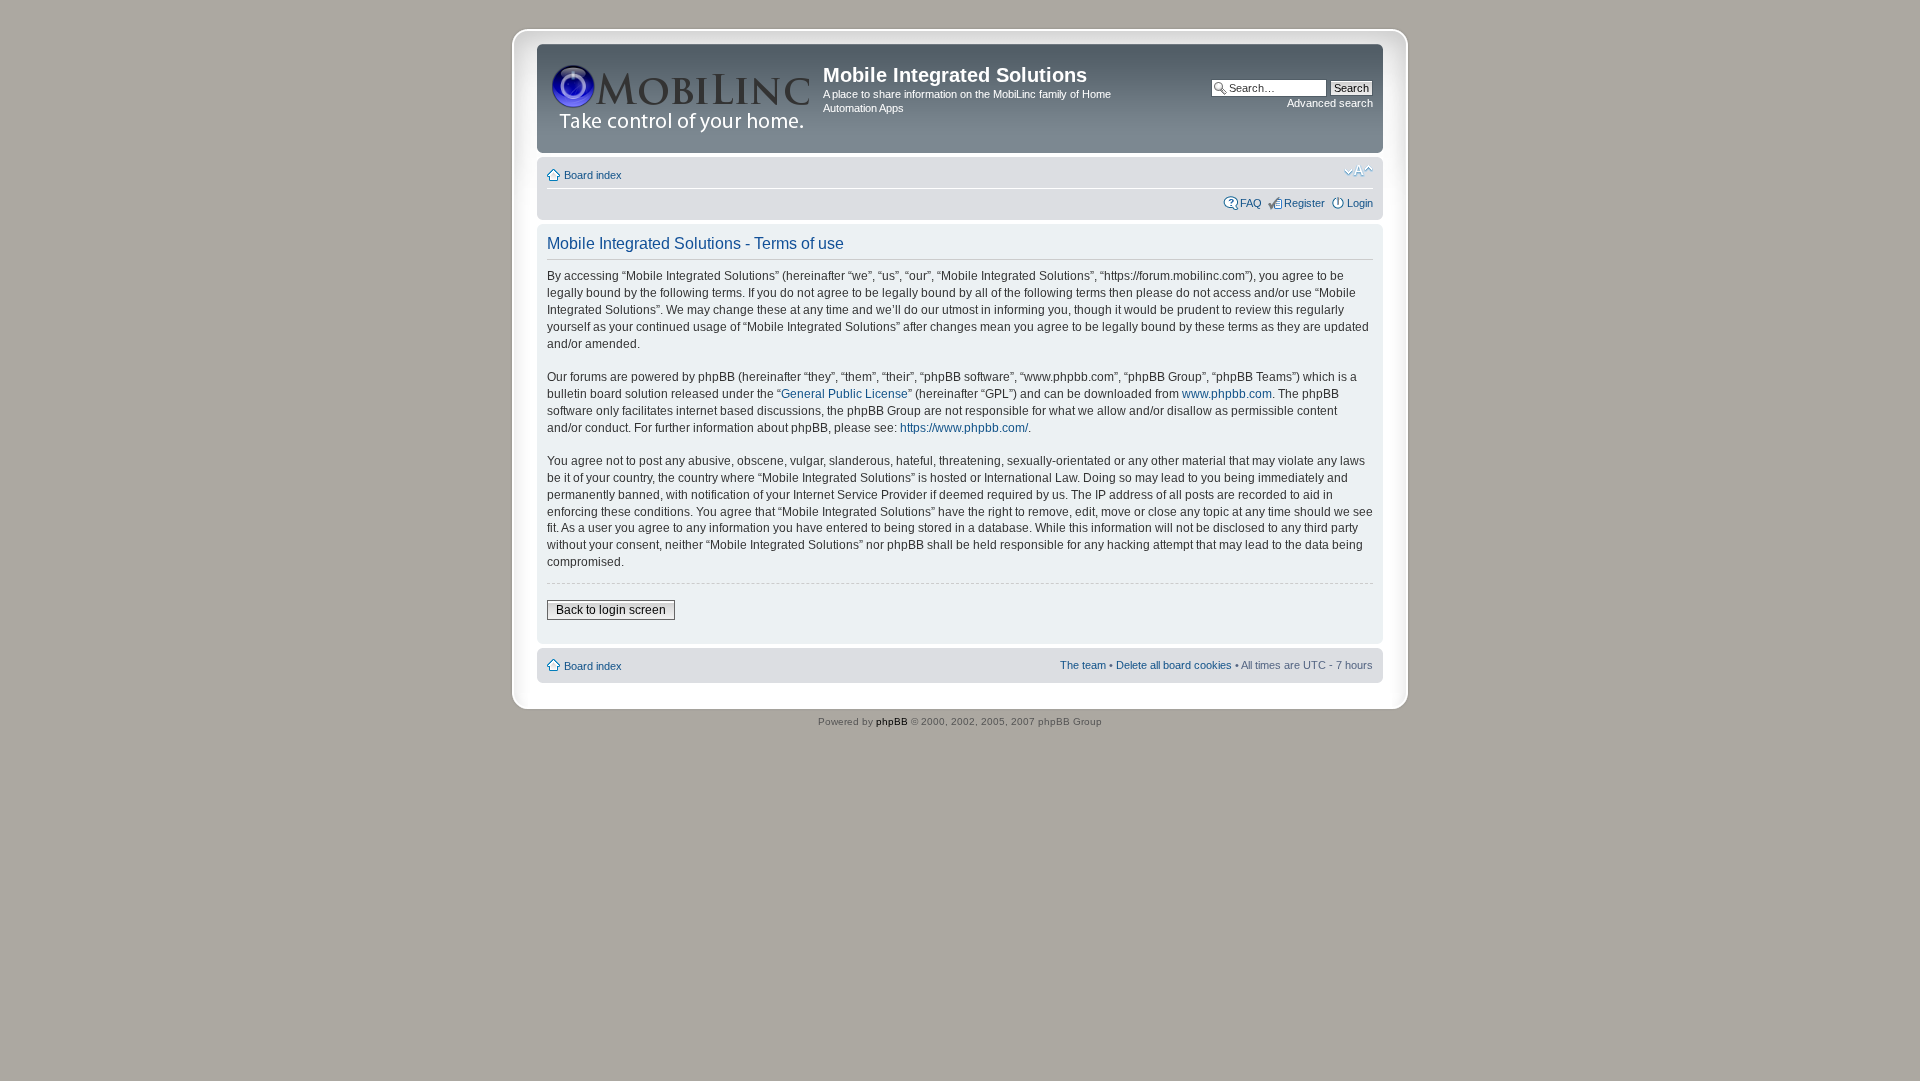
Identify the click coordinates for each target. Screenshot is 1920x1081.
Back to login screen (611, 610)
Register (1304, 203)
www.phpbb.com (1227, 394)
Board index (593, 175)
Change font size (1358, 171)
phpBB (892, 721)
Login (1360, 203)
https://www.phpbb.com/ (964, 428)
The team (1083, 665)
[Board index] (682, 98)
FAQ (1251, 203)
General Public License (844, 394)
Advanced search (1330, 103)
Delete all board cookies (1174, 665)
